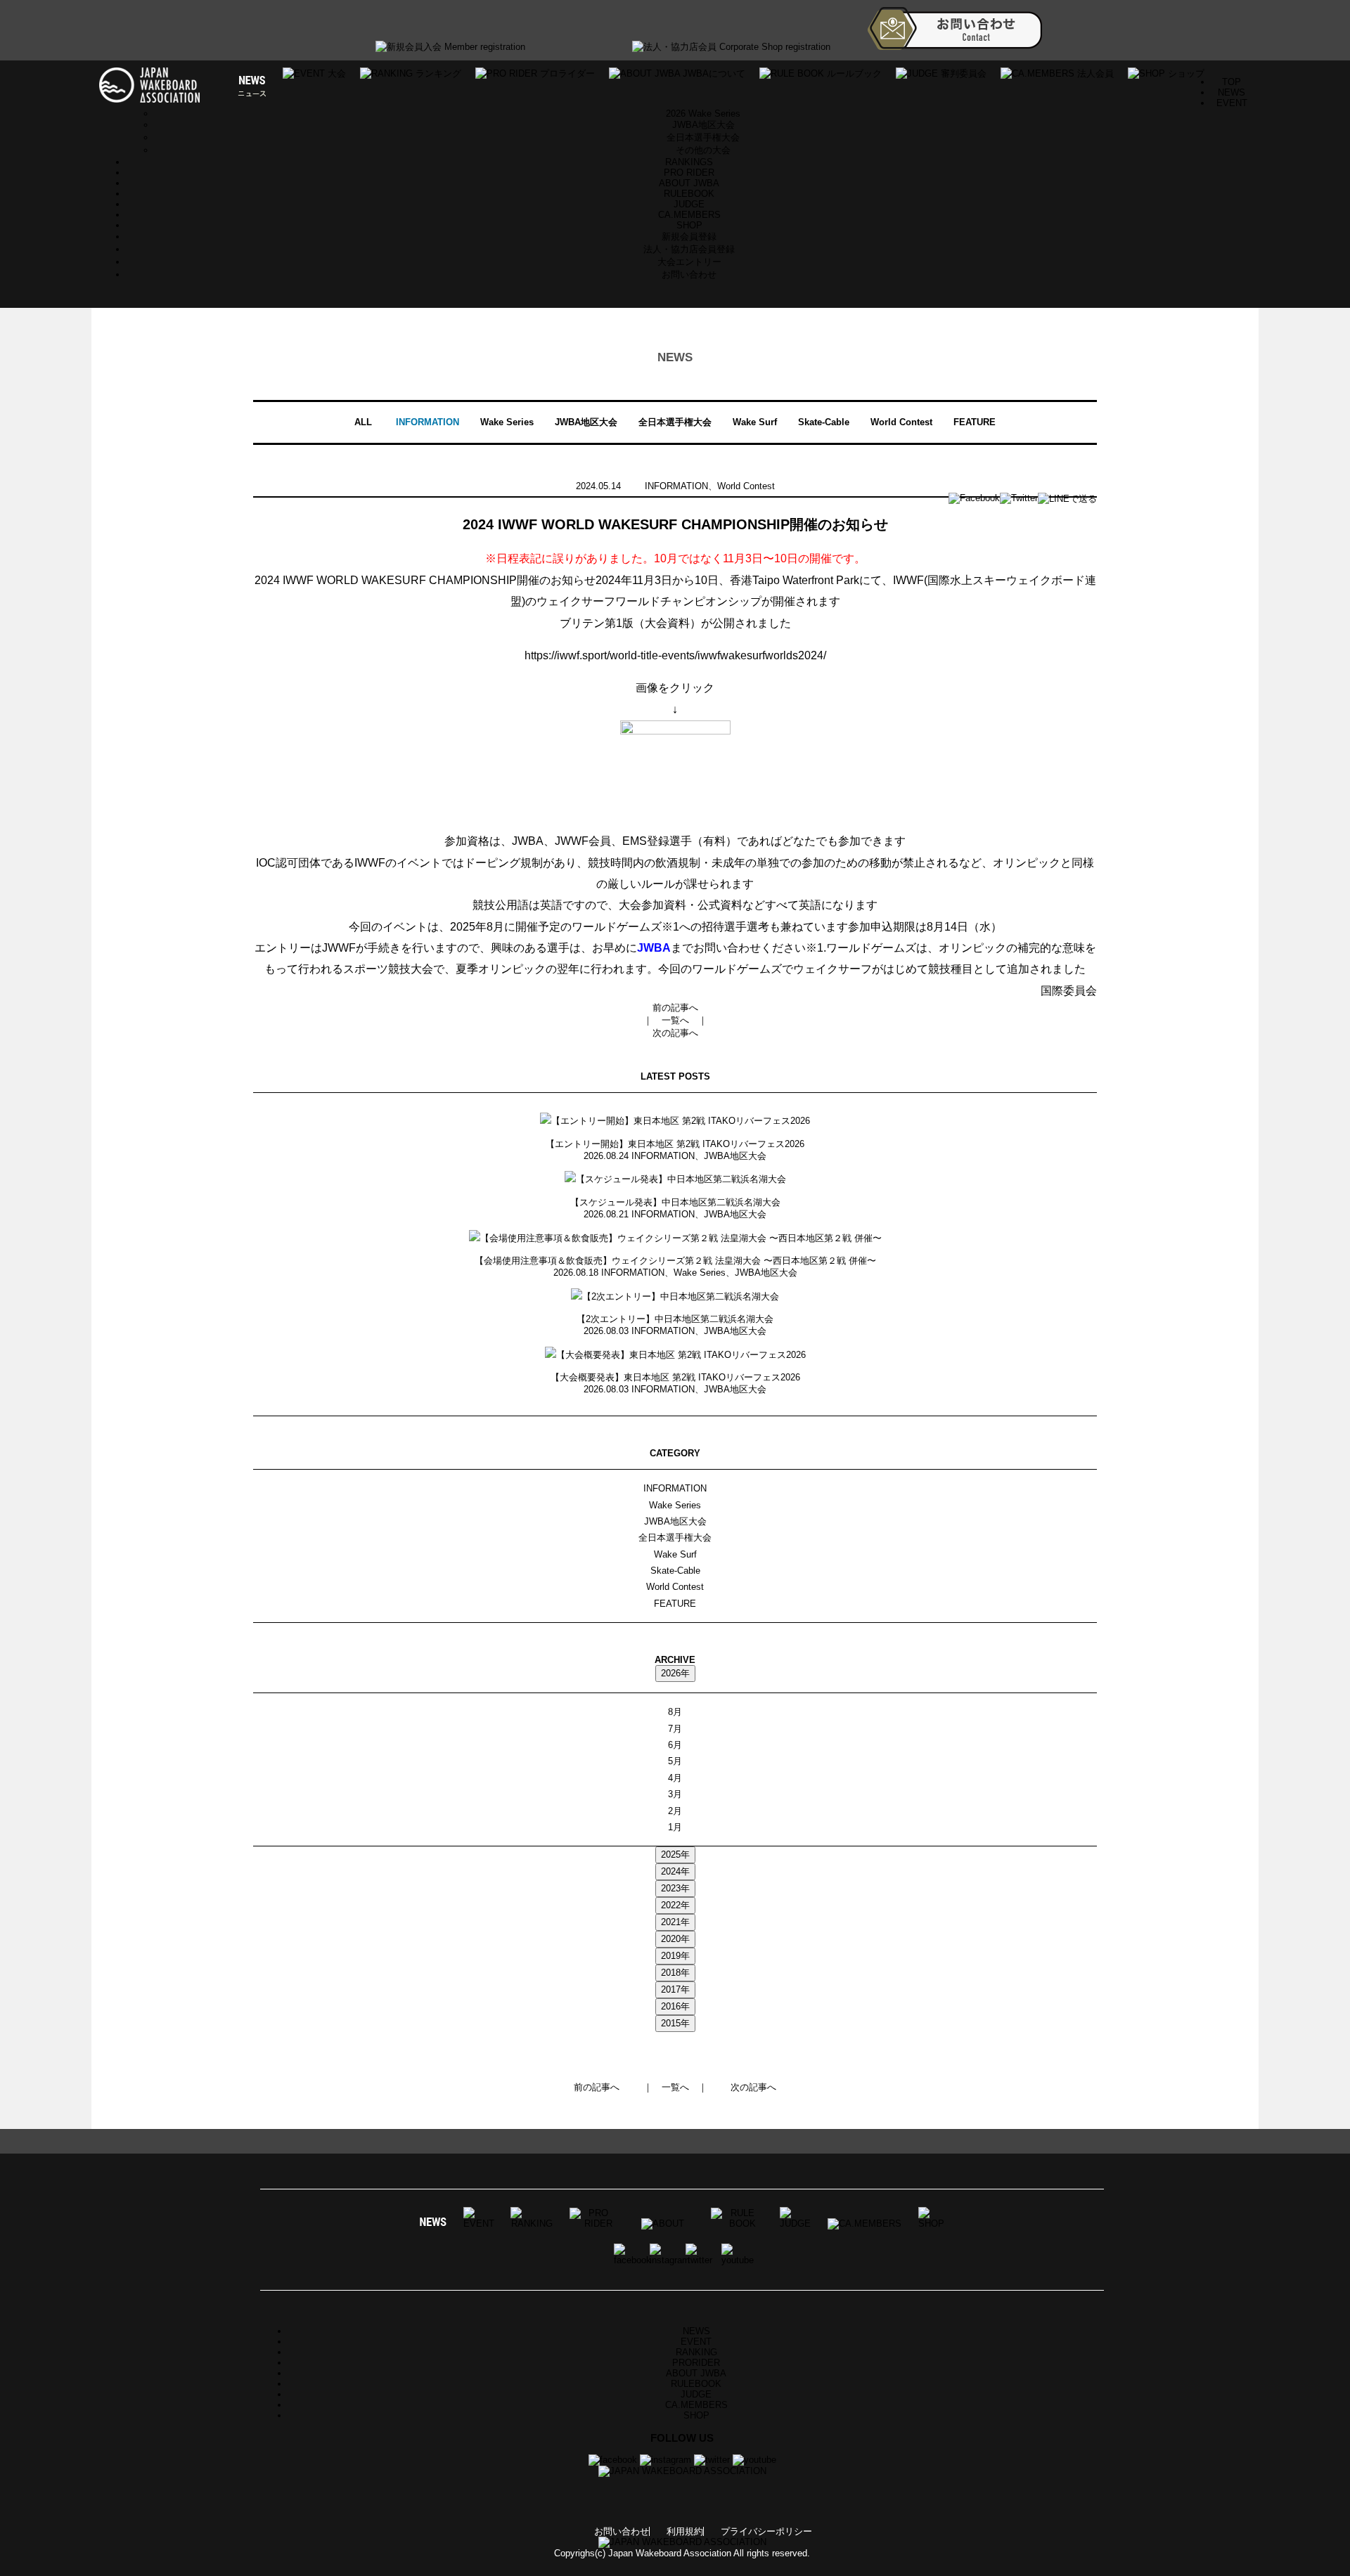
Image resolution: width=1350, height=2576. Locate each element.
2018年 (675, 1973)
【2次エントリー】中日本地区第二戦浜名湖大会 (675, 1319)
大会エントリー (689, 262)
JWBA (654, 948)
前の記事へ (675, 1008)
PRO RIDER (689, 173)
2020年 (675, 1939)
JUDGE (689, 204)
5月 (675, 1761)
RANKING (696, 2352)
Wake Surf (755, 422)
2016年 (675, 2006)
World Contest (901, 422)
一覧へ (675, 1020)
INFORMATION (427, 422)
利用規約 (685, 2531)
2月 (675, 1811)
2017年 (675, 1989)
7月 (675, 1729)
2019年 (675, 1956)
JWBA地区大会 (703, 125)
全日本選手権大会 (703, 137)
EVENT (696, 2342)
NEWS (1232, 92)
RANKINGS (689, 162)
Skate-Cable (824, 422)
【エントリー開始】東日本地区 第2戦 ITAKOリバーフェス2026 (675, 1144)
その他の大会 (703, 150)
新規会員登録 (689, 237)
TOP (1232, 82)
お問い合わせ (689, 274)
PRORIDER (696, 2363)
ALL (363, 422)
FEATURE (975, 422)
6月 (675, 1745)
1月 (675, 1827)
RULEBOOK (689, 194)
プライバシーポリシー (766, 2531)
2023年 (675, 1888)
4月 (675, 1778)
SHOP (689, 225)
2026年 (675, 1673)
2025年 (675, 1855)
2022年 (675, 1905)
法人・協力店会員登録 (689, 249)
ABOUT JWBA (689, 183)
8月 (675, 1712)
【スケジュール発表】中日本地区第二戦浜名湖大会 (675, 1202)
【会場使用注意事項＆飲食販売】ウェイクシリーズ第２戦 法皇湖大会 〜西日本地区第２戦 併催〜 (675, 1261)
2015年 (675, 2023)
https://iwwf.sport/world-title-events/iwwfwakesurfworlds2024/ (675, 655)
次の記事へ (675, 1033)
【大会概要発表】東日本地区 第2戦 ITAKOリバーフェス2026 (675, 1377)
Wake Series (507, 422)
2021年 (675, 1922)
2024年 (675, 1871)
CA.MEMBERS (689, 215)
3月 (675, 1794)
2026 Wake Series (703, 114)
